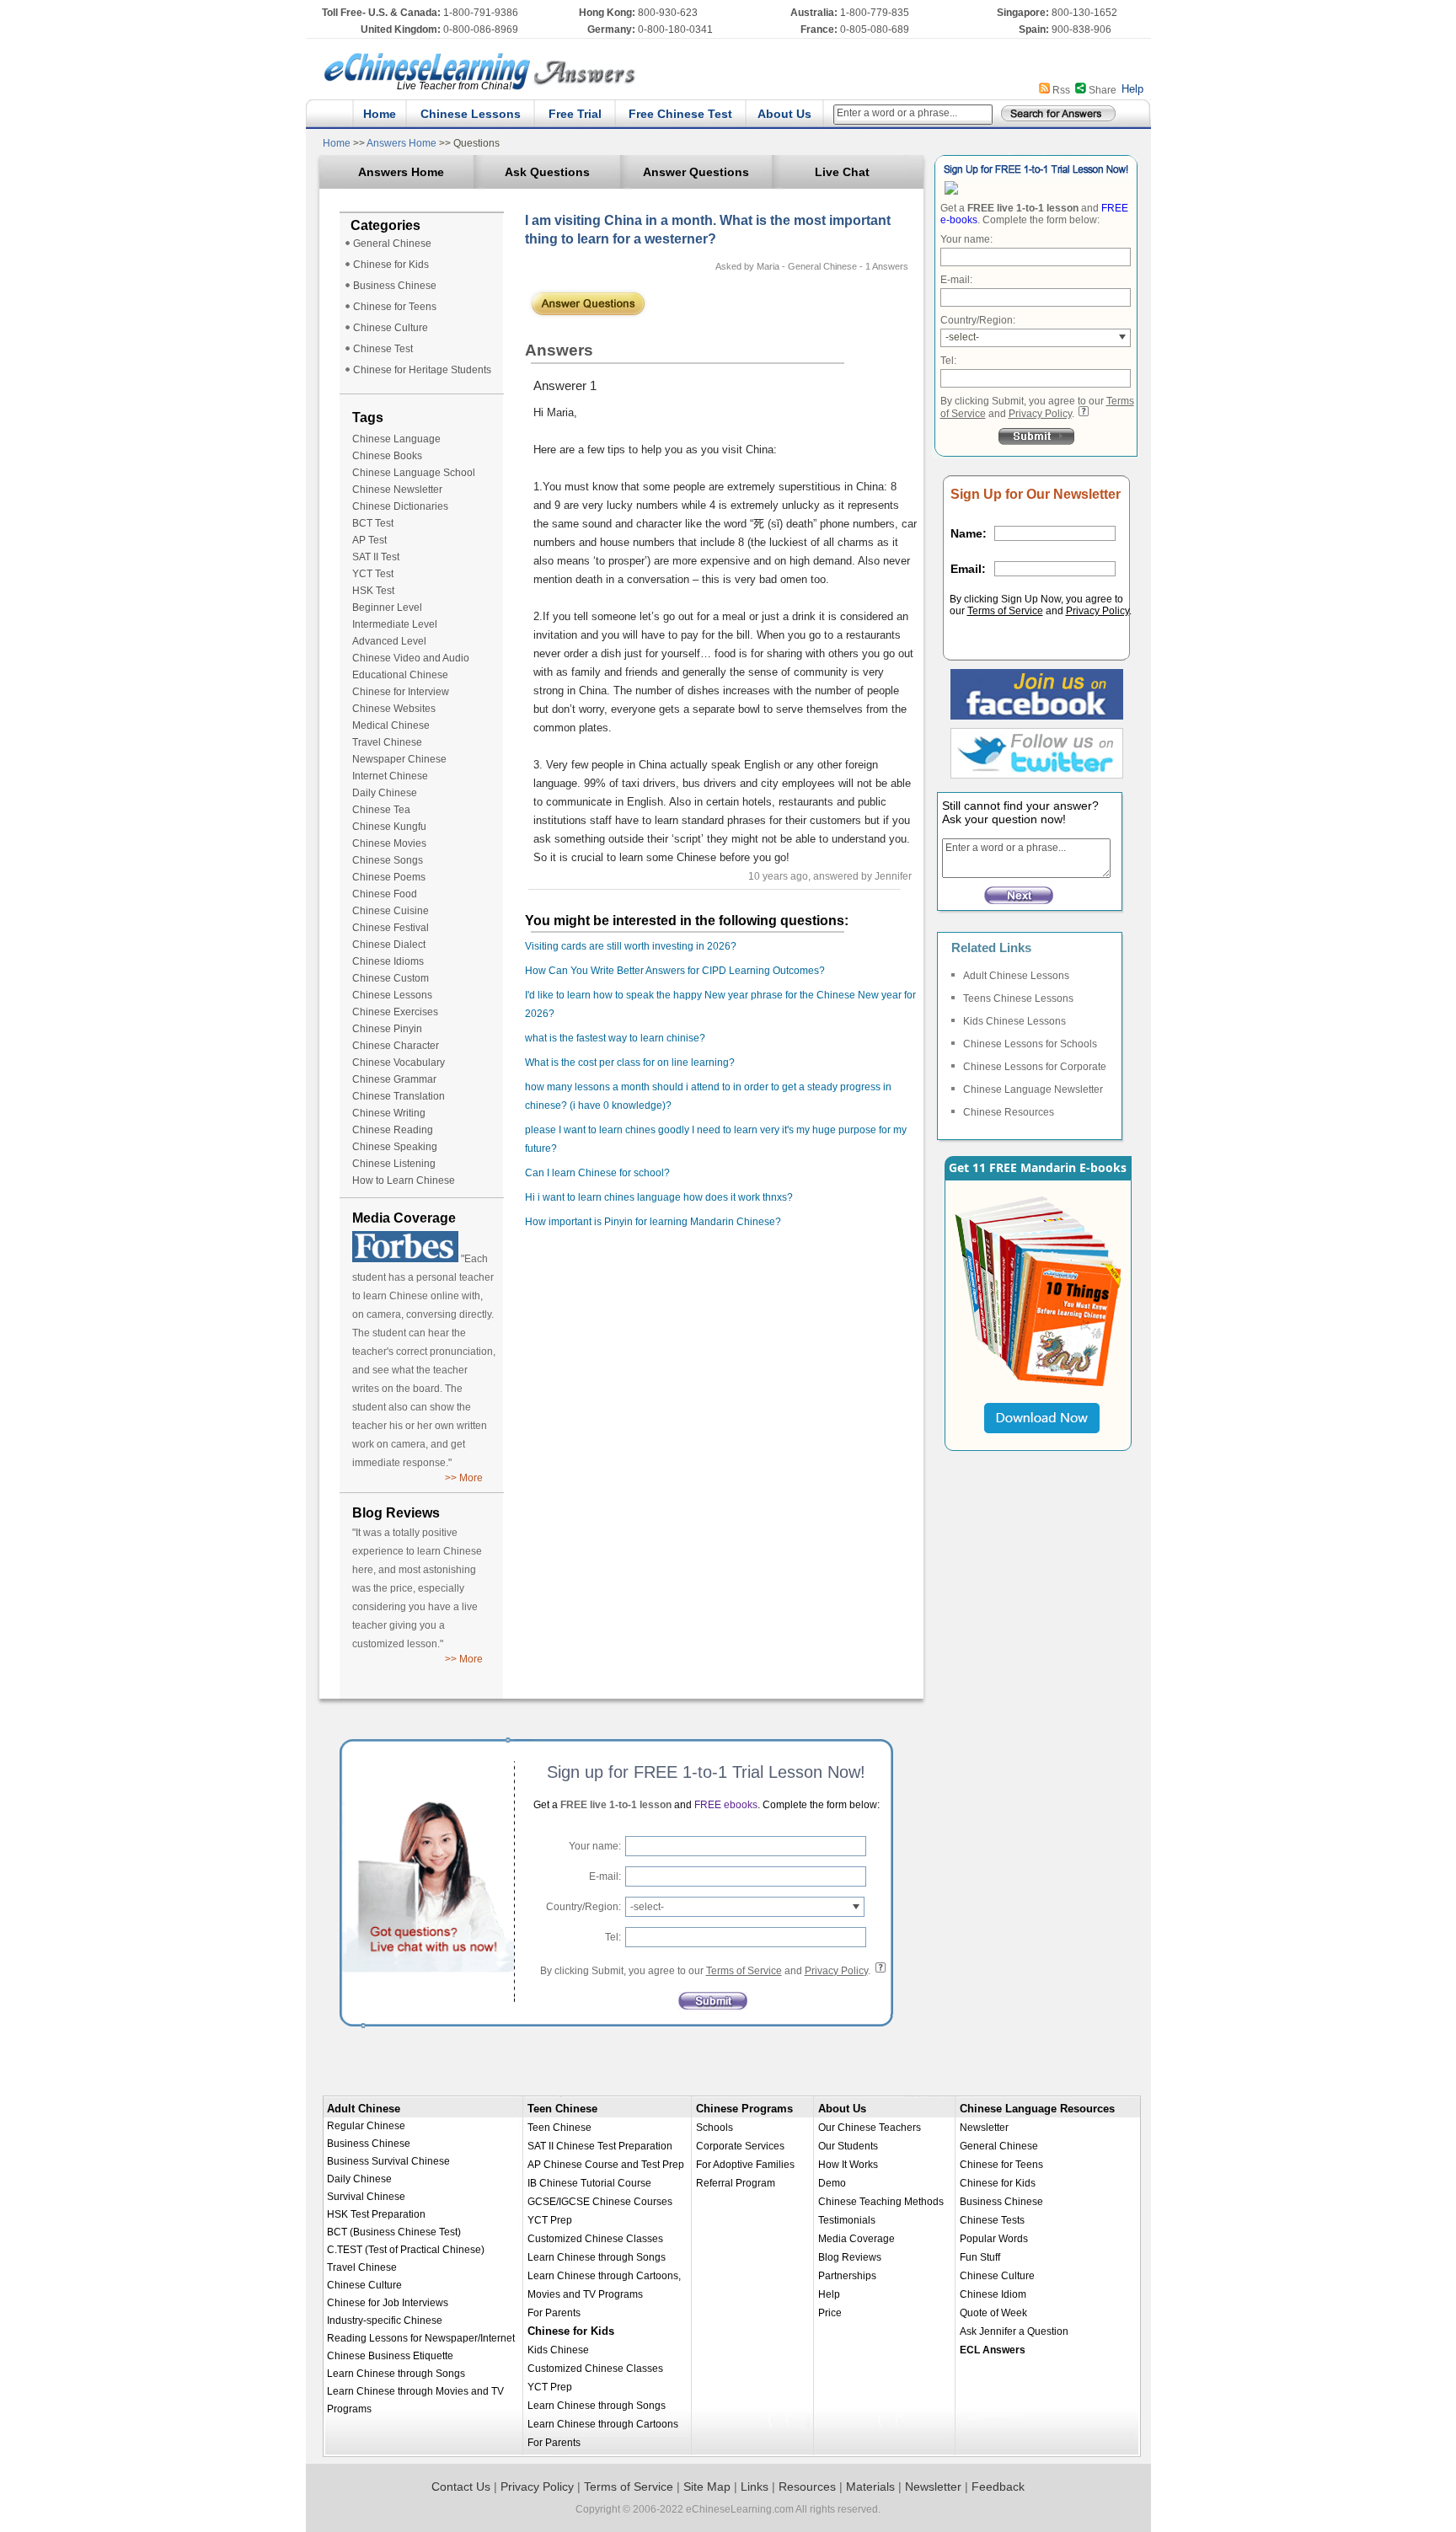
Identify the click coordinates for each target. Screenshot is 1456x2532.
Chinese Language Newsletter (1033, 1089)
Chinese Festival (391, 928)
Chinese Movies (389, 843)
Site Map (707, 2486)
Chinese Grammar (394, 1079)
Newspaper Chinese (399, 759)
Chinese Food (385, 894)
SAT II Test (376, 557)
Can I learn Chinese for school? (597, 1173)
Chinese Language (396, 439)
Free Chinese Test (680, 114)
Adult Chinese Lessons (1016, 976)
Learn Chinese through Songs (396, 2374)
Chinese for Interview (401, 692)
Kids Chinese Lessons (1014, 1021)
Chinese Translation (399, 1096)
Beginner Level (387, 608)
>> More (464, 1478)
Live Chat (842, 172)
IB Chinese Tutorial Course (589, 2183)
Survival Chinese (366, 2197)
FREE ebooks (725, 1805)
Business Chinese (395, 286)
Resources (807, 2486)
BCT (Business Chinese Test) (394, 2232)
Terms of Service (1005, 611)
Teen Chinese (562, 2109)
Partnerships (847, 2276)
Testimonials (847, 2220)
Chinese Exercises (395, 1012)
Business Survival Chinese (388, 2161)
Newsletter (984, 2128)
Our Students (848, 2146)
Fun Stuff (980, 2257)
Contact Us (461, 2486)
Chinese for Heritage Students (422, 370)
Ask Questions (547, 172)
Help (1132, 89)
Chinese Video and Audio (411, 658)
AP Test (369, 540)
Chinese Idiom (993, 2294)
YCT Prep (550, 2220)
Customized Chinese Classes (595, 2239)
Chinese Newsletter (397, 490)
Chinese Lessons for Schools (1030, 1044)
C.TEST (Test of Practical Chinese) (406, 2250)
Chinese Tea (381, 810)
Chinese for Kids (391, 265)
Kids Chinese (558, 2350)
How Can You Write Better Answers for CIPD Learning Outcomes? (675, 971)
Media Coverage (856, 2239)
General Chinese (392, 244)
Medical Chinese (391, 725)
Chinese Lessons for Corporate (1035, 1067)
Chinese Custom (391, 978)
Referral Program (736, 2183)
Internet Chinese (390, 776)
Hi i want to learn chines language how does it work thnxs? (659, 1197)
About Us (784, 114)
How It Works (848, 2165)
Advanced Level (389, 641)
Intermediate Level (395, 624)
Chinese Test (383, 349)
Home (380, 114)
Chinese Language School (414, 473)
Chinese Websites (394, 709)
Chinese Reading (393, 1130)
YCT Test (373, 574)
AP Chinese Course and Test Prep (606, 2165)
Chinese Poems (389, 877)
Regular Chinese (366, 2126)
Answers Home (402, 143)
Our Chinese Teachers (870, 2128)
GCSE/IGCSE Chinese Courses (600, 2202)
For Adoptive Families (745, 2165)
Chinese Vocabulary (399, 1063)
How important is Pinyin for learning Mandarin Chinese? (653, 1222)
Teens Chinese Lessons (1018, 998)
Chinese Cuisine (391, 911)
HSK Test (373, 591)
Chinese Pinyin (387, 1029)
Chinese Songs (388, 860)
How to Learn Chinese (404, 1180)
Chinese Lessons (471, 114)
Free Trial (575, 114)
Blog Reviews (850, 2257)
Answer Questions (696, 172)
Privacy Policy (1040, 414)
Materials (870, 2486)
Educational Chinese (400, 675)
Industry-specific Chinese (385, 2321)
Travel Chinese (387, 742)
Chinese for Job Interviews (388, 2303)
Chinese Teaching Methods (881, 2202)
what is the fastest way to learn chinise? (615, 1038)
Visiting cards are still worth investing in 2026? (631, 946)
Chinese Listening (394, 1164)
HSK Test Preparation (376, 2214)
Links (755, 2486)
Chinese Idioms (388, 961)
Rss (1061, 90)
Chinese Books (387, 456)
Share (1103, 90)
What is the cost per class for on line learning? (630, 1063)
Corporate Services (740, 2146)
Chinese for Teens (395, 307)
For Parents (554, 2313)
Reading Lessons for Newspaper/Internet (421, 2338)
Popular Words (994, 2239)
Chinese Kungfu (389, 827)
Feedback (998, 2486)
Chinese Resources (1009, 1112)
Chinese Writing (389, 1113)
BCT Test (373, 523)
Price (830, 2313)
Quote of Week (993, 2313)
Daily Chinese (385, 793)
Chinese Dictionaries (400, 506)
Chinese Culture (391, 328)
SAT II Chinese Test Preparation (600, 2146)
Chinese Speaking (395, 1147)
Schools (715, 2128)
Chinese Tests (992, 2220)
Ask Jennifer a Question (1014, 2331)
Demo (832, 2183)
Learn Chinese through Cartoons (603, 2424)
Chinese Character (396, 1046)
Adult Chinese (364, 2109)
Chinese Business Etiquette (390, 2356)
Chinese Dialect (389, 945)
